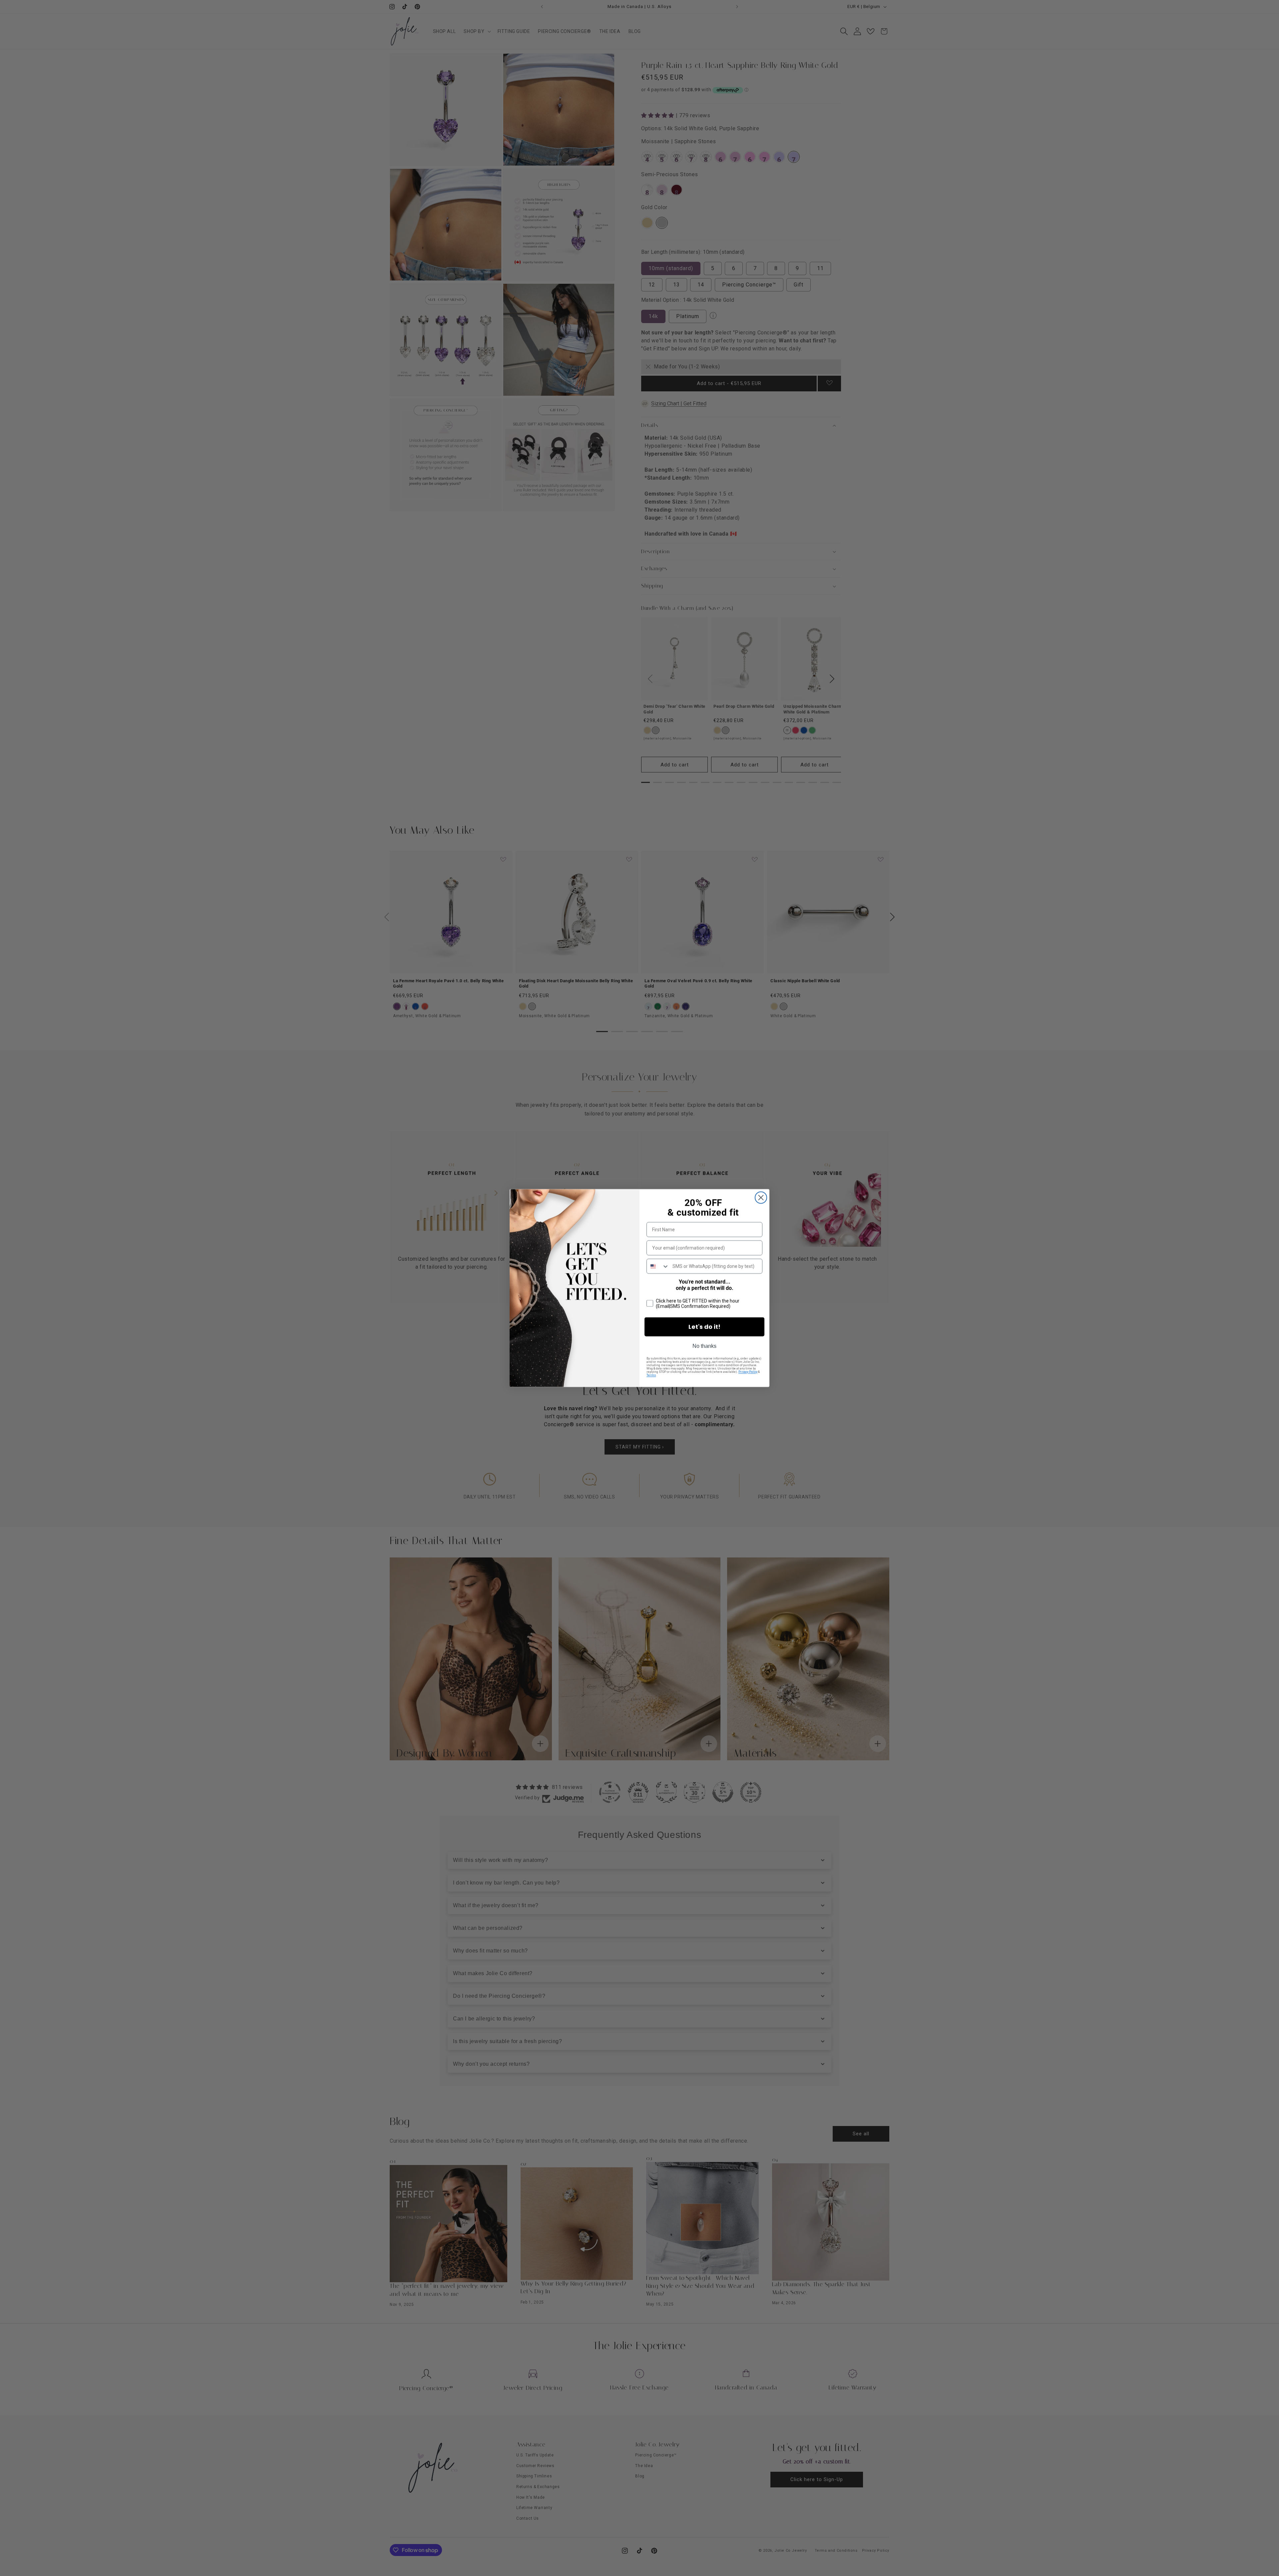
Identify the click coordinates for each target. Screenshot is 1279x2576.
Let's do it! (704, 1327)
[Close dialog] (761, 1198)
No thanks (704, 1346)
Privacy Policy (748, 1372)
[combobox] (658, 1266)
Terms (651, 1375)
